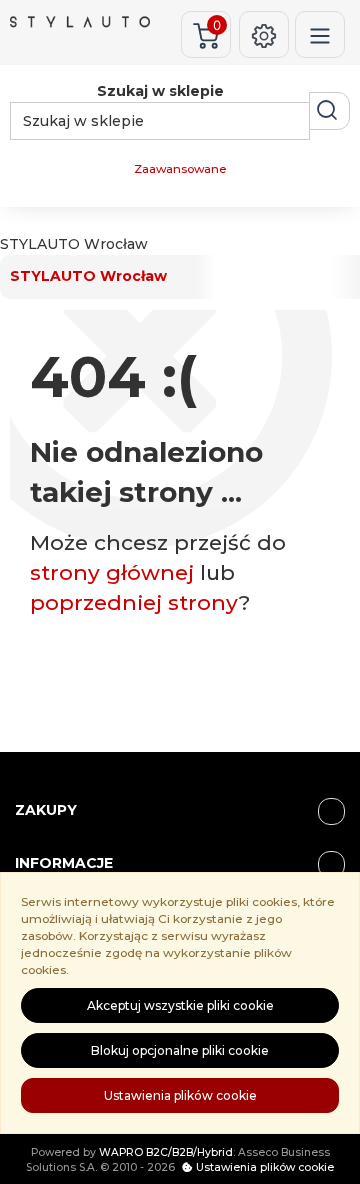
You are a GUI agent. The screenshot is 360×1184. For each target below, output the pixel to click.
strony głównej (112, 572)
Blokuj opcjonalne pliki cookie (180, 1050)
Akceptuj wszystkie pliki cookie (180, 1005)
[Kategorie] (320, 34)
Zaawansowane (180, 169)
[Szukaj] (329, 111)
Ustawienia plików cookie (180, 1095)
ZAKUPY (46, 810)
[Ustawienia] (264, 34)
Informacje (64, 863)
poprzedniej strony (134, 602)
